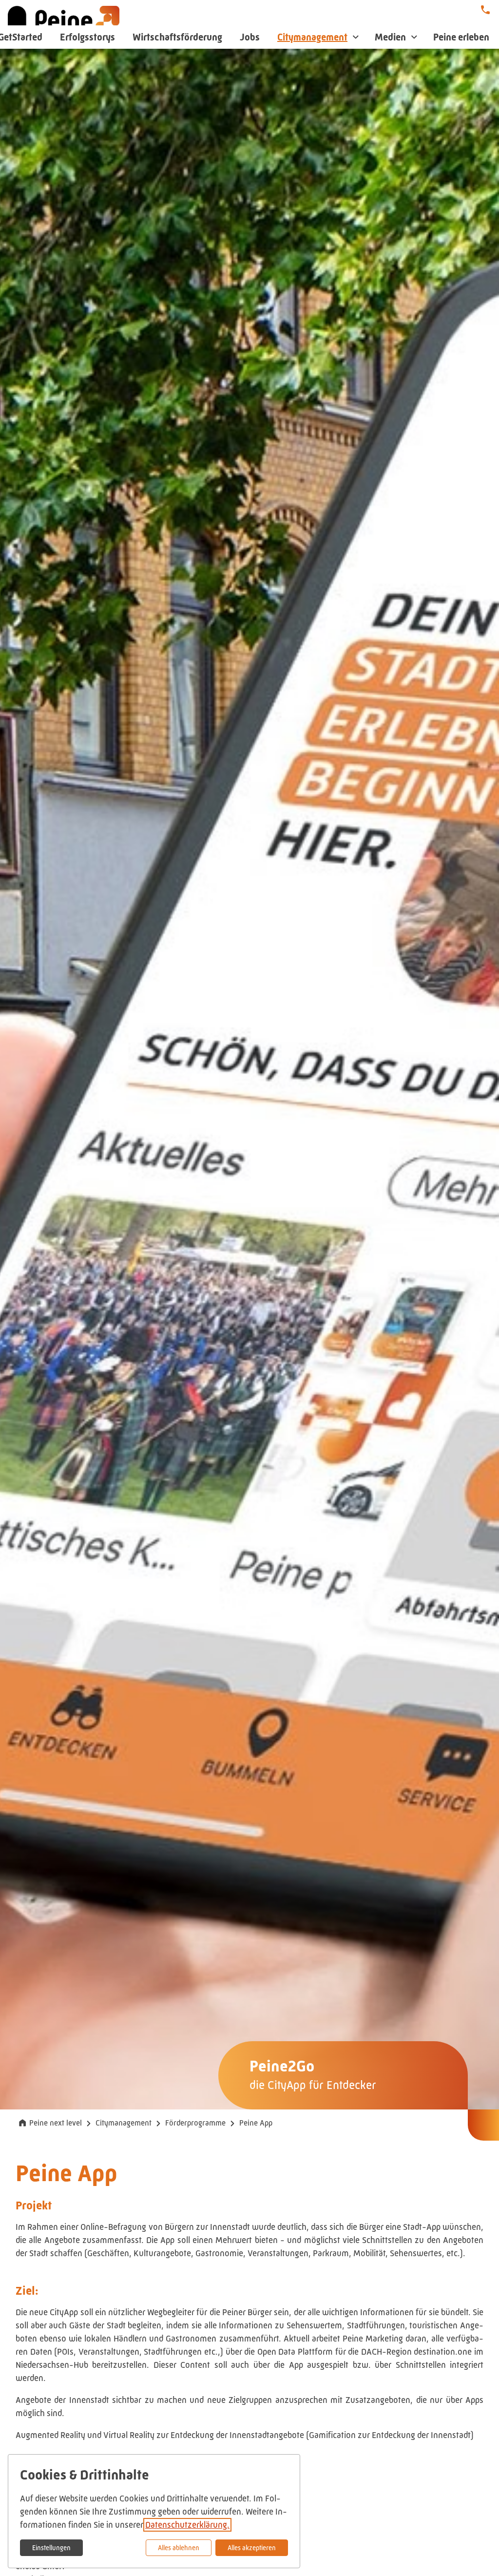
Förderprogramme (195, 2123)
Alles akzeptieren (252, 2548)
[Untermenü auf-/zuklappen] (356, 37)
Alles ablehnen (179, 2548)
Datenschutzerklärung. (187, 2525)
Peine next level (56, 2123)
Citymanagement (124, 2123)
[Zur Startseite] (64, 24)
